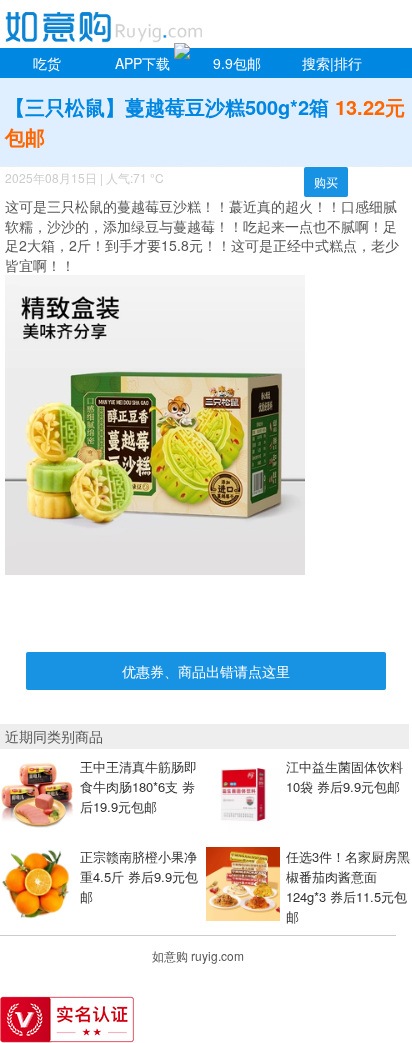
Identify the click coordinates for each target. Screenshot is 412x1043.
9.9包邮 (237, 63)
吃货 (47, 63)
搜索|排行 (332, 63)
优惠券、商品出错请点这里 (206, 671)
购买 (326, 181)
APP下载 (142, 63)
